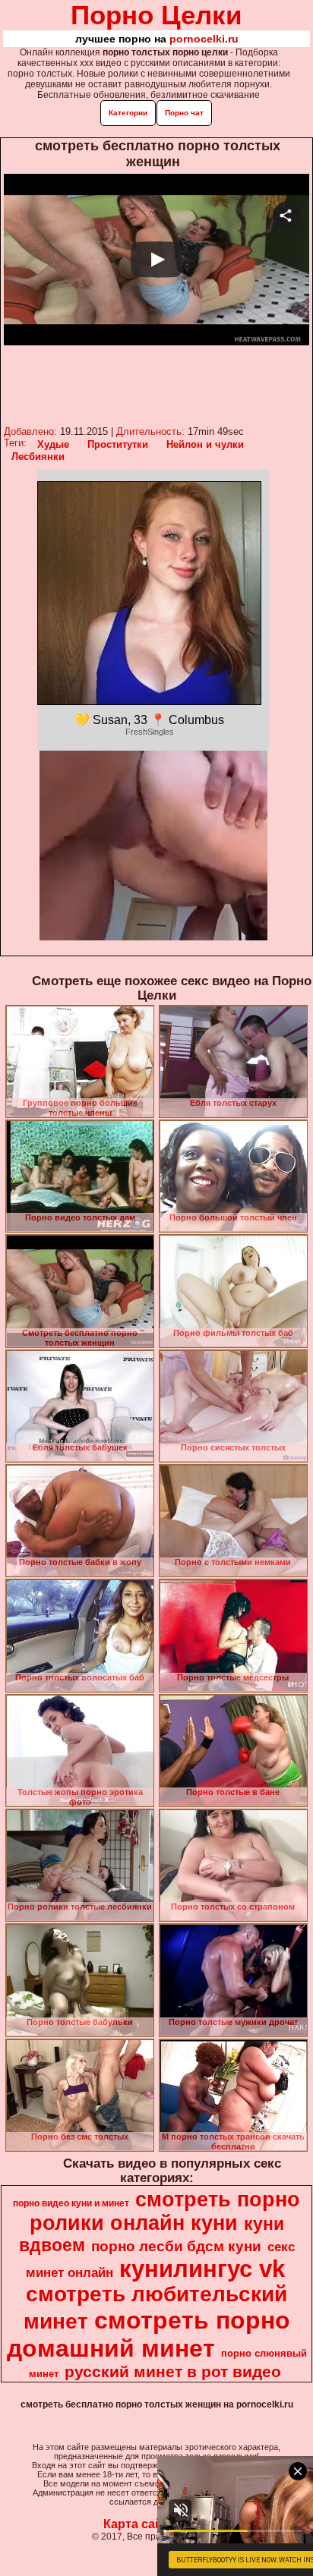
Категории (128, 113)
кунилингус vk (202, 2269)
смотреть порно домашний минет (149, 2334)
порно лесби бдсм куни (176, 2246)
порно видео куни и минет (71, 2203)
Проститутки (118, 444)
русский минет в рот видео (173, 2372)
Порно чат (184, 113)
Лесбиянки (38, 457)
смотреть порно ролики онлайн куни (165, 2211)
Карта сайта (139, 2524)
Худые (53, 444)
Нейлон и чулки (205, 444)
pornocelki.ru (204, 39)
